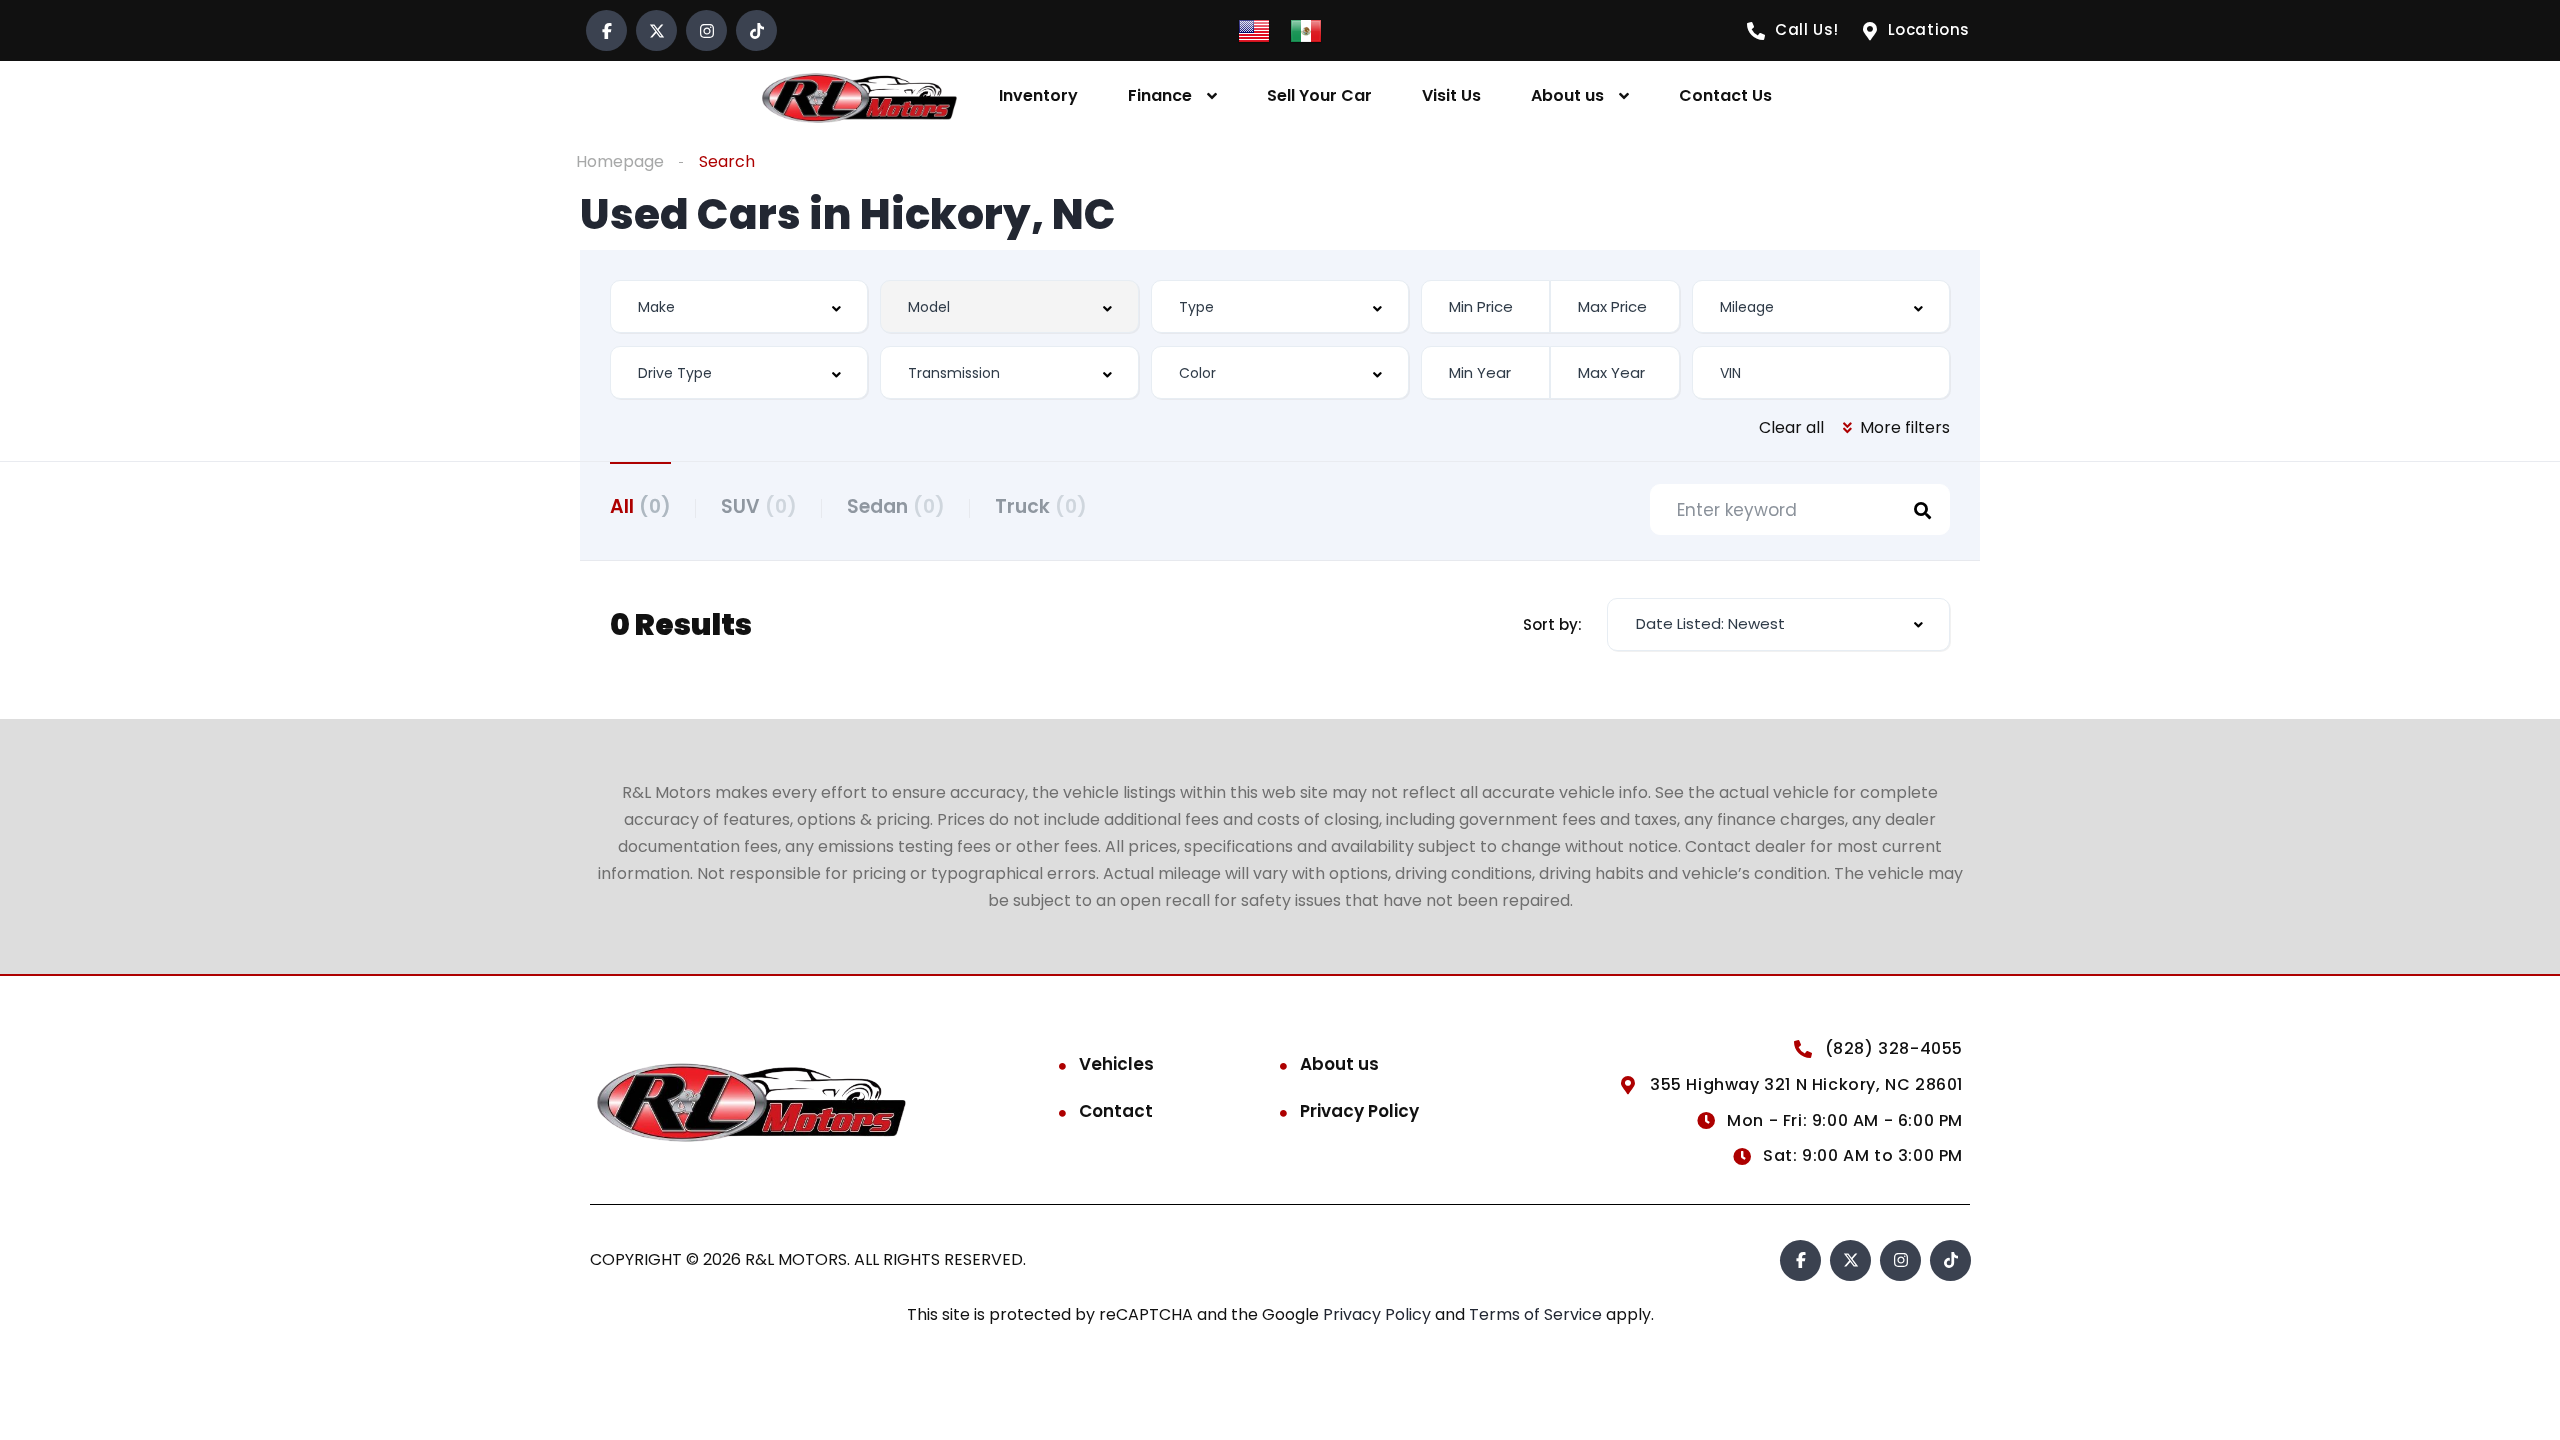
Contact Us (1725, 95)
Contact (1116, 1111)
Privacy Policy (1359, 1111)
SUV (759, 506)
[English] (1254, 29)
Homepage (620, 161)
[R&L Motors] (859, 96)
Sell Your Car (1319, 95)
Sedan (896, 506)
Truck (1041, 506)
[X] (656, 30)
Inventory (1038, 95)
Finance (1160, 95)
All (640, 506)
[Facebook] (606, 30)
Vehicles (1116, 1064)
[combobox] (739, 306)
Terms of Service (1537, 1314)
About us (1567, 95)
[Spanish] (1306, 29)
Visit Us (1451, 95)
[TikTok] (756, 30)
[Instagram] (706, 30)
